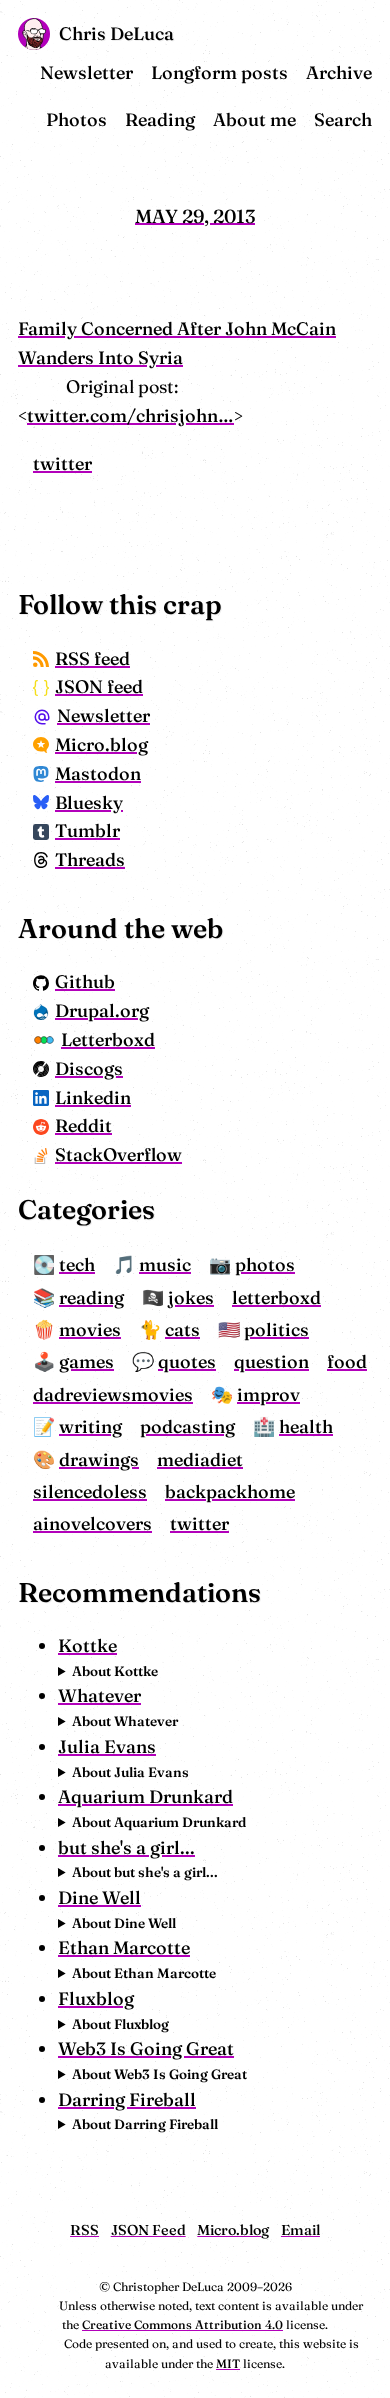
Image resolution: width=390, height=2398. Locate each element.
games (86, 1361)
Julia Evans (107, 1746)
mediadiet (200, 1459)
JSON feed (99, 686)
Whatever (99, 1695)
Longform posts (219, 72)
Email (300, 2230)
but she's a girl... (126, 1847)
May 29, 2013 (195, 215)
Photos (76, 119)
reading (91, 1297)
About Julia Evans (130, 1772)
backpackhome (230, 1491)
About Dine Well (124, 1923)
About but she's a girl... (145, 1872)
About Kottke (115, 1671)
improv (268, 1394)
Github (85, 981)
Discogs (89, 1068)
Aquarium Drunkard (145, 1796)
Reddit (83, 1125)
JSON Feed (148, 2230)
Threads (90, 859)
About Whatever (125, 1721)
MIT (228, 2363)
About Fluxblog (120, 2024)
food (347, 1361)
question (271, 1361)
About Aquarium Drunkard (159, 1822)
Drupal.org (102, 1010)
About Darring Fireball (145, 2124)
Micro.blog (101, 744)
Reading (160, 119)
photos (265, 1264)
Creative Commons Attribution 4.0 (182, 2324)
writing (90, 1426)
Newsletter (86, 72)
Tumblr (87, 830)
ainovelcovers (92, 1523)
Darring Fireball (127, 2099)
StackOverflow (118, 1154)
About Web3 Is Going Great (159, 2074)
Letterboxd (108, 1039)
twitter (62, 463)
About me (254, 119)
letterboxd (276, 1297)
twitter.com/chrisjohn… (130, 415)
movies (90, 1329)
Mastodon (98, 773)
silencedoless (90, 1491)
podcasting (187, 1426)
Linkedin (93, 1097)
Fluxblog (96, 1998)
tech (77, 1264)
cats (182, 1329)
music (165, 1264)
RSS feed (92, 658)
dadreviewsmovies (113, 1394)
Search (343, 119)
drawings (99, 1459)
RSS (84, 2230)
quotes (187, 1361)
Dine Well (99, 1897)
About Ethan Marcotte (144, 1973)
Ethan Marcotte (124, 1947)
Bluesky (89, 802)
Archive (339, 72)
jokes (191, 1297)
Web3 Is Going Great (146, 2048)
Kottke (87, 1645)
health (306, 1426)
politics (276, 1329)
